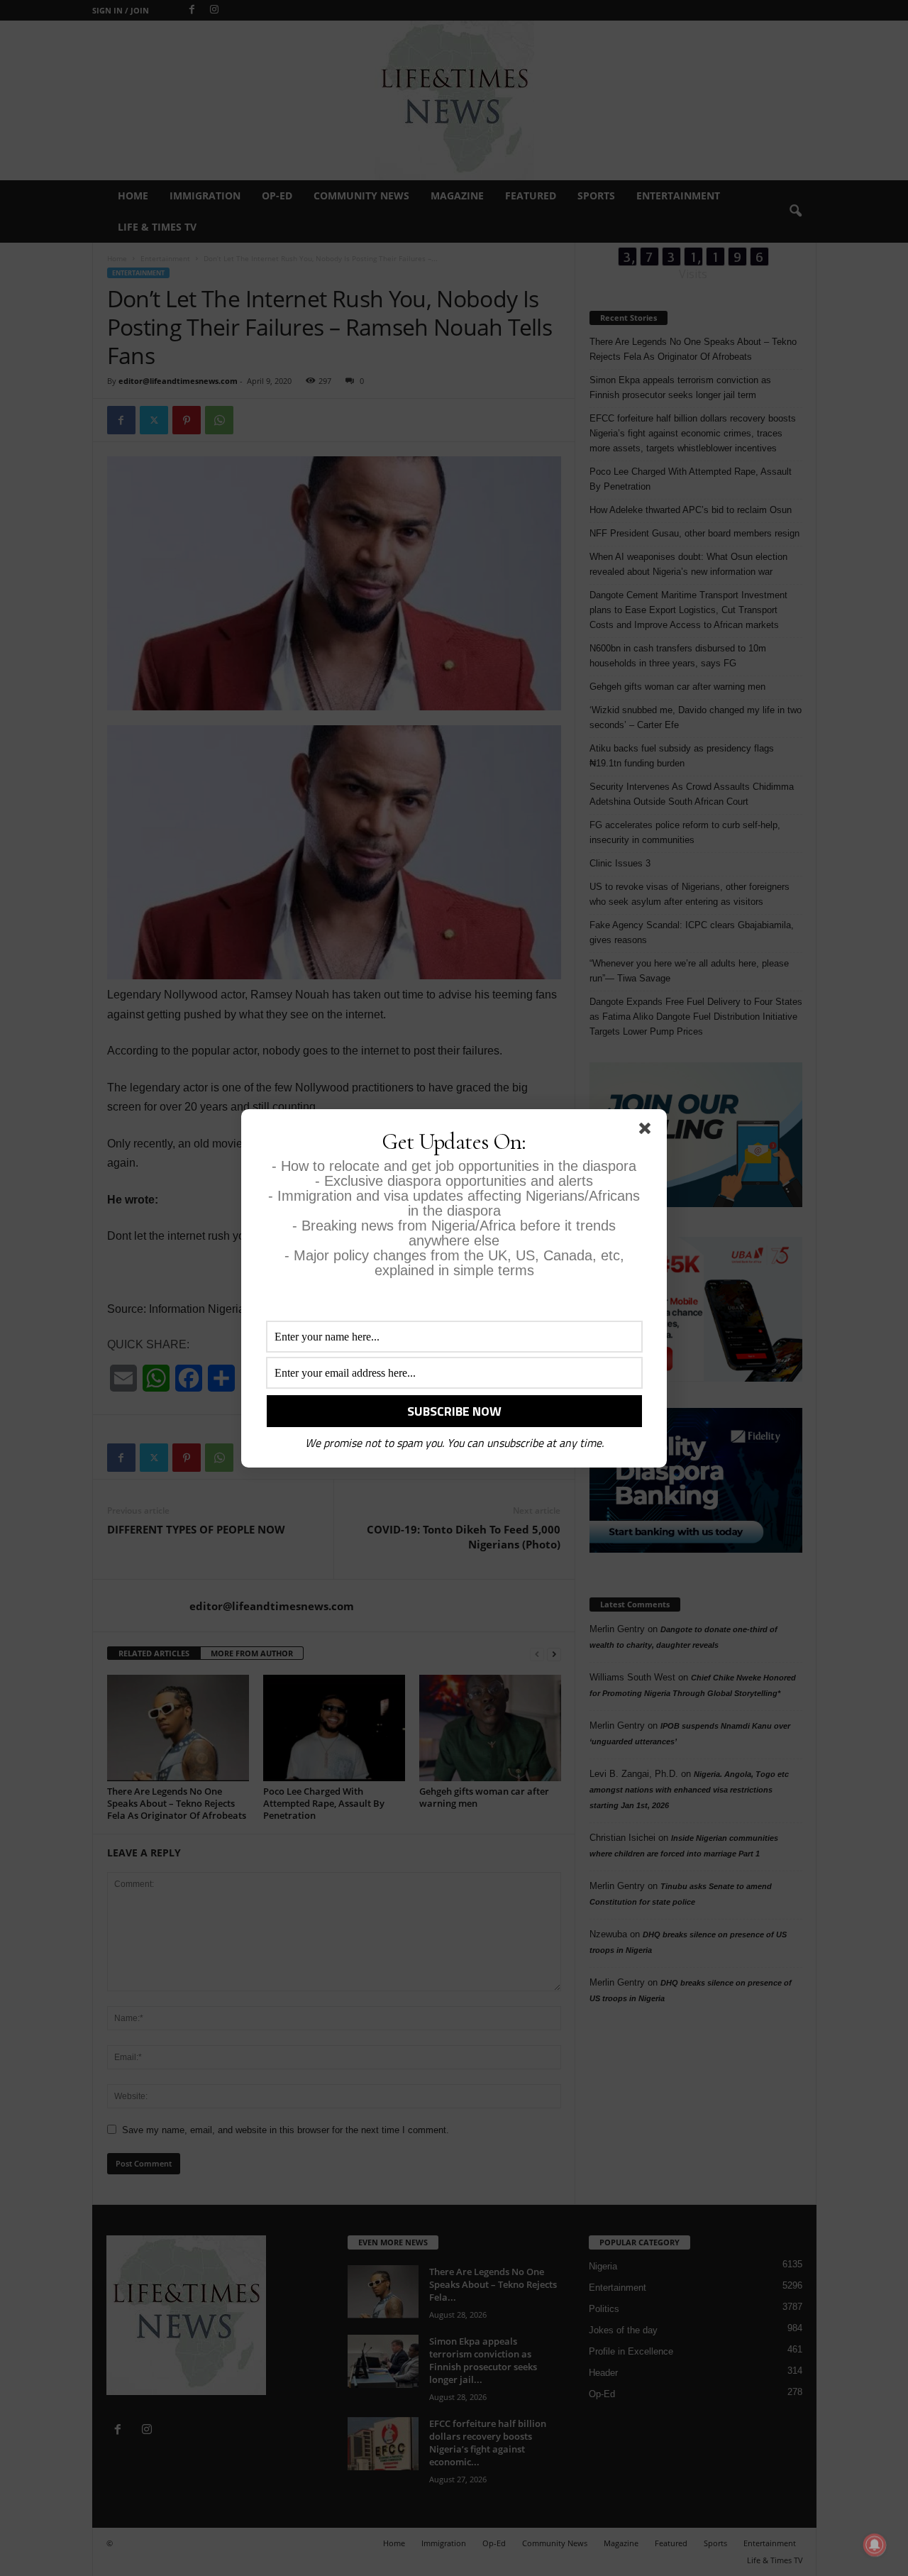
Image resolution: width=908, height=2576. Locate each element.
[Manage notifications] (875, 2545)
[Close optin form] (648, 1131)
